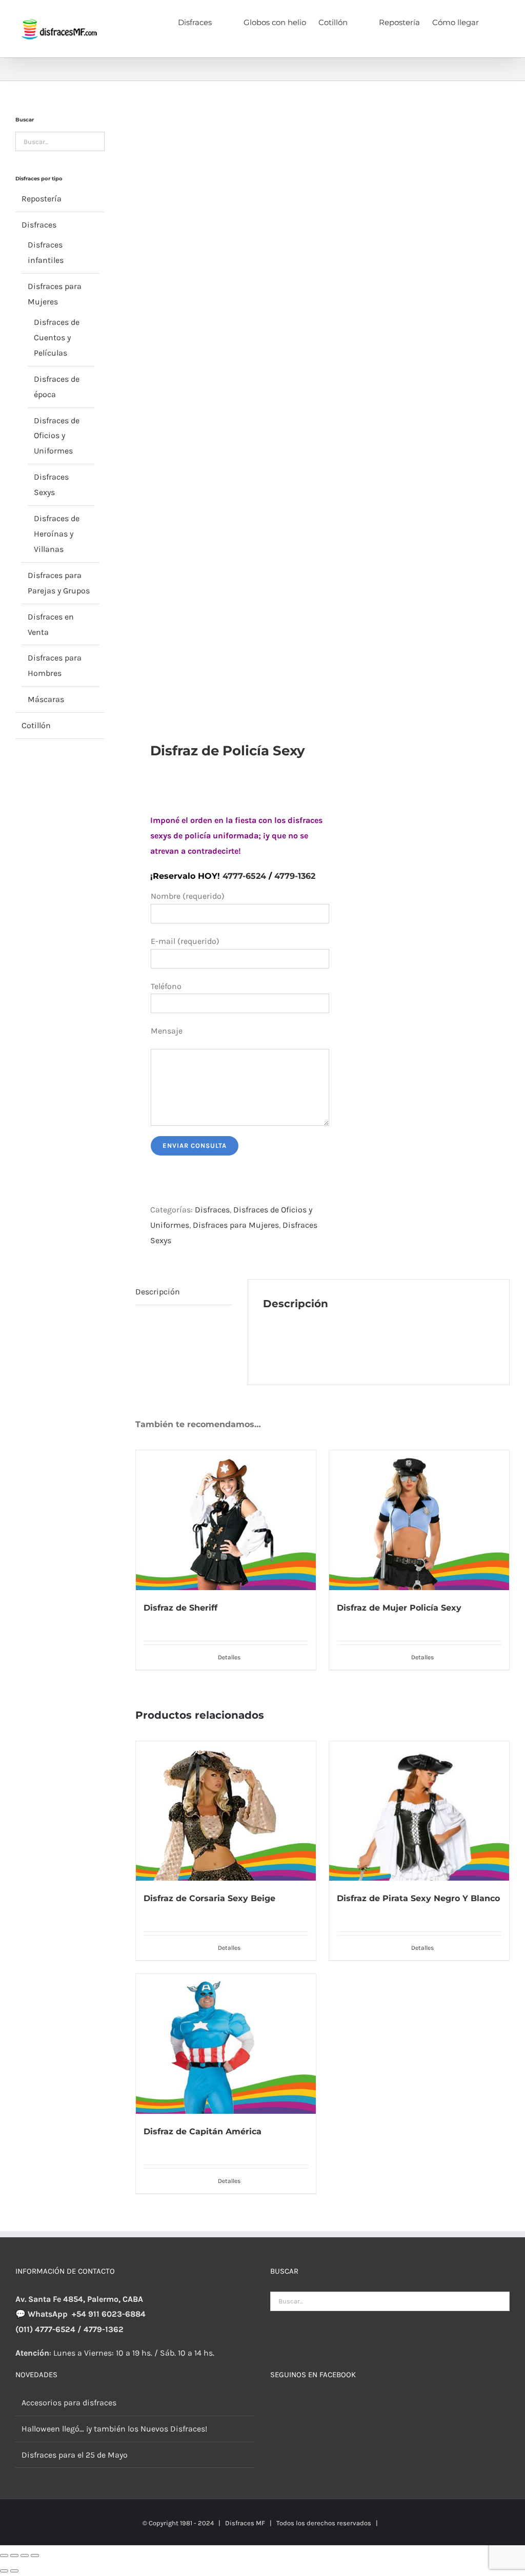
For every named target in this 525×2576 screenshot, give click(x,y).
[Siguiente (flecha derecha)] (14, 2571)
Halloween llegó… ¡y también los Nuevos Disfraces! (114, 2429)
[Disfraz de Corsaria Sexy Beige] (226, 1811)
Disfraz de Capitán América (203, 2131)
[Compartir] (25, 2556)
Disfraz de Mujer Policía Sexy (399, 1608)
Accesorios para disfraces (69, 2403)
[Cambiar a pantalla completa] (14, 2556)
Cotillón (36, 725)
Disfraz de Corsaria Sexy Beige (209, 1898)
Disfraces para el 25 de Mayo (75, 2455)
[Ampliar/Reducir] (4, 2556)
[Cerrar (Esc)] (35, 2556)
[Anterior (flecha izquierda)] (4, 2571)
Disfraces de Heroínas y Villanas (57, 534)
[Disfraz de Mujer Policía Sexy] (419, 1520)
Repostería (42, 199)
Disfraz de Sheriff (180, 1608)
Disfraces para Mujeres (236, 1225)
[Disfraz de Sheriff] (226, 1520)
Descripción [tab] (158, 1292)
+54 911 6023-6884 (109, 2314)
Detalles (229, 1657)
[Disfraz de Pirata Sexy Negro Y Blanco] (419, 1811)
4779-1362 (295, 876)
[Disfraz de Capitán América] (226, 2044)
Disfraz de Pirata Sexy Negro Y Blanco (418, 1898)
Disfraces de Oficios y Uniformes (57, 436)
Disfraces (212, 1210)
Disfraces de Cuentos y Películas (57, 337)
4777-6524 (244, 876)
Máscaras (46, 699)
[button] (494, 22)
